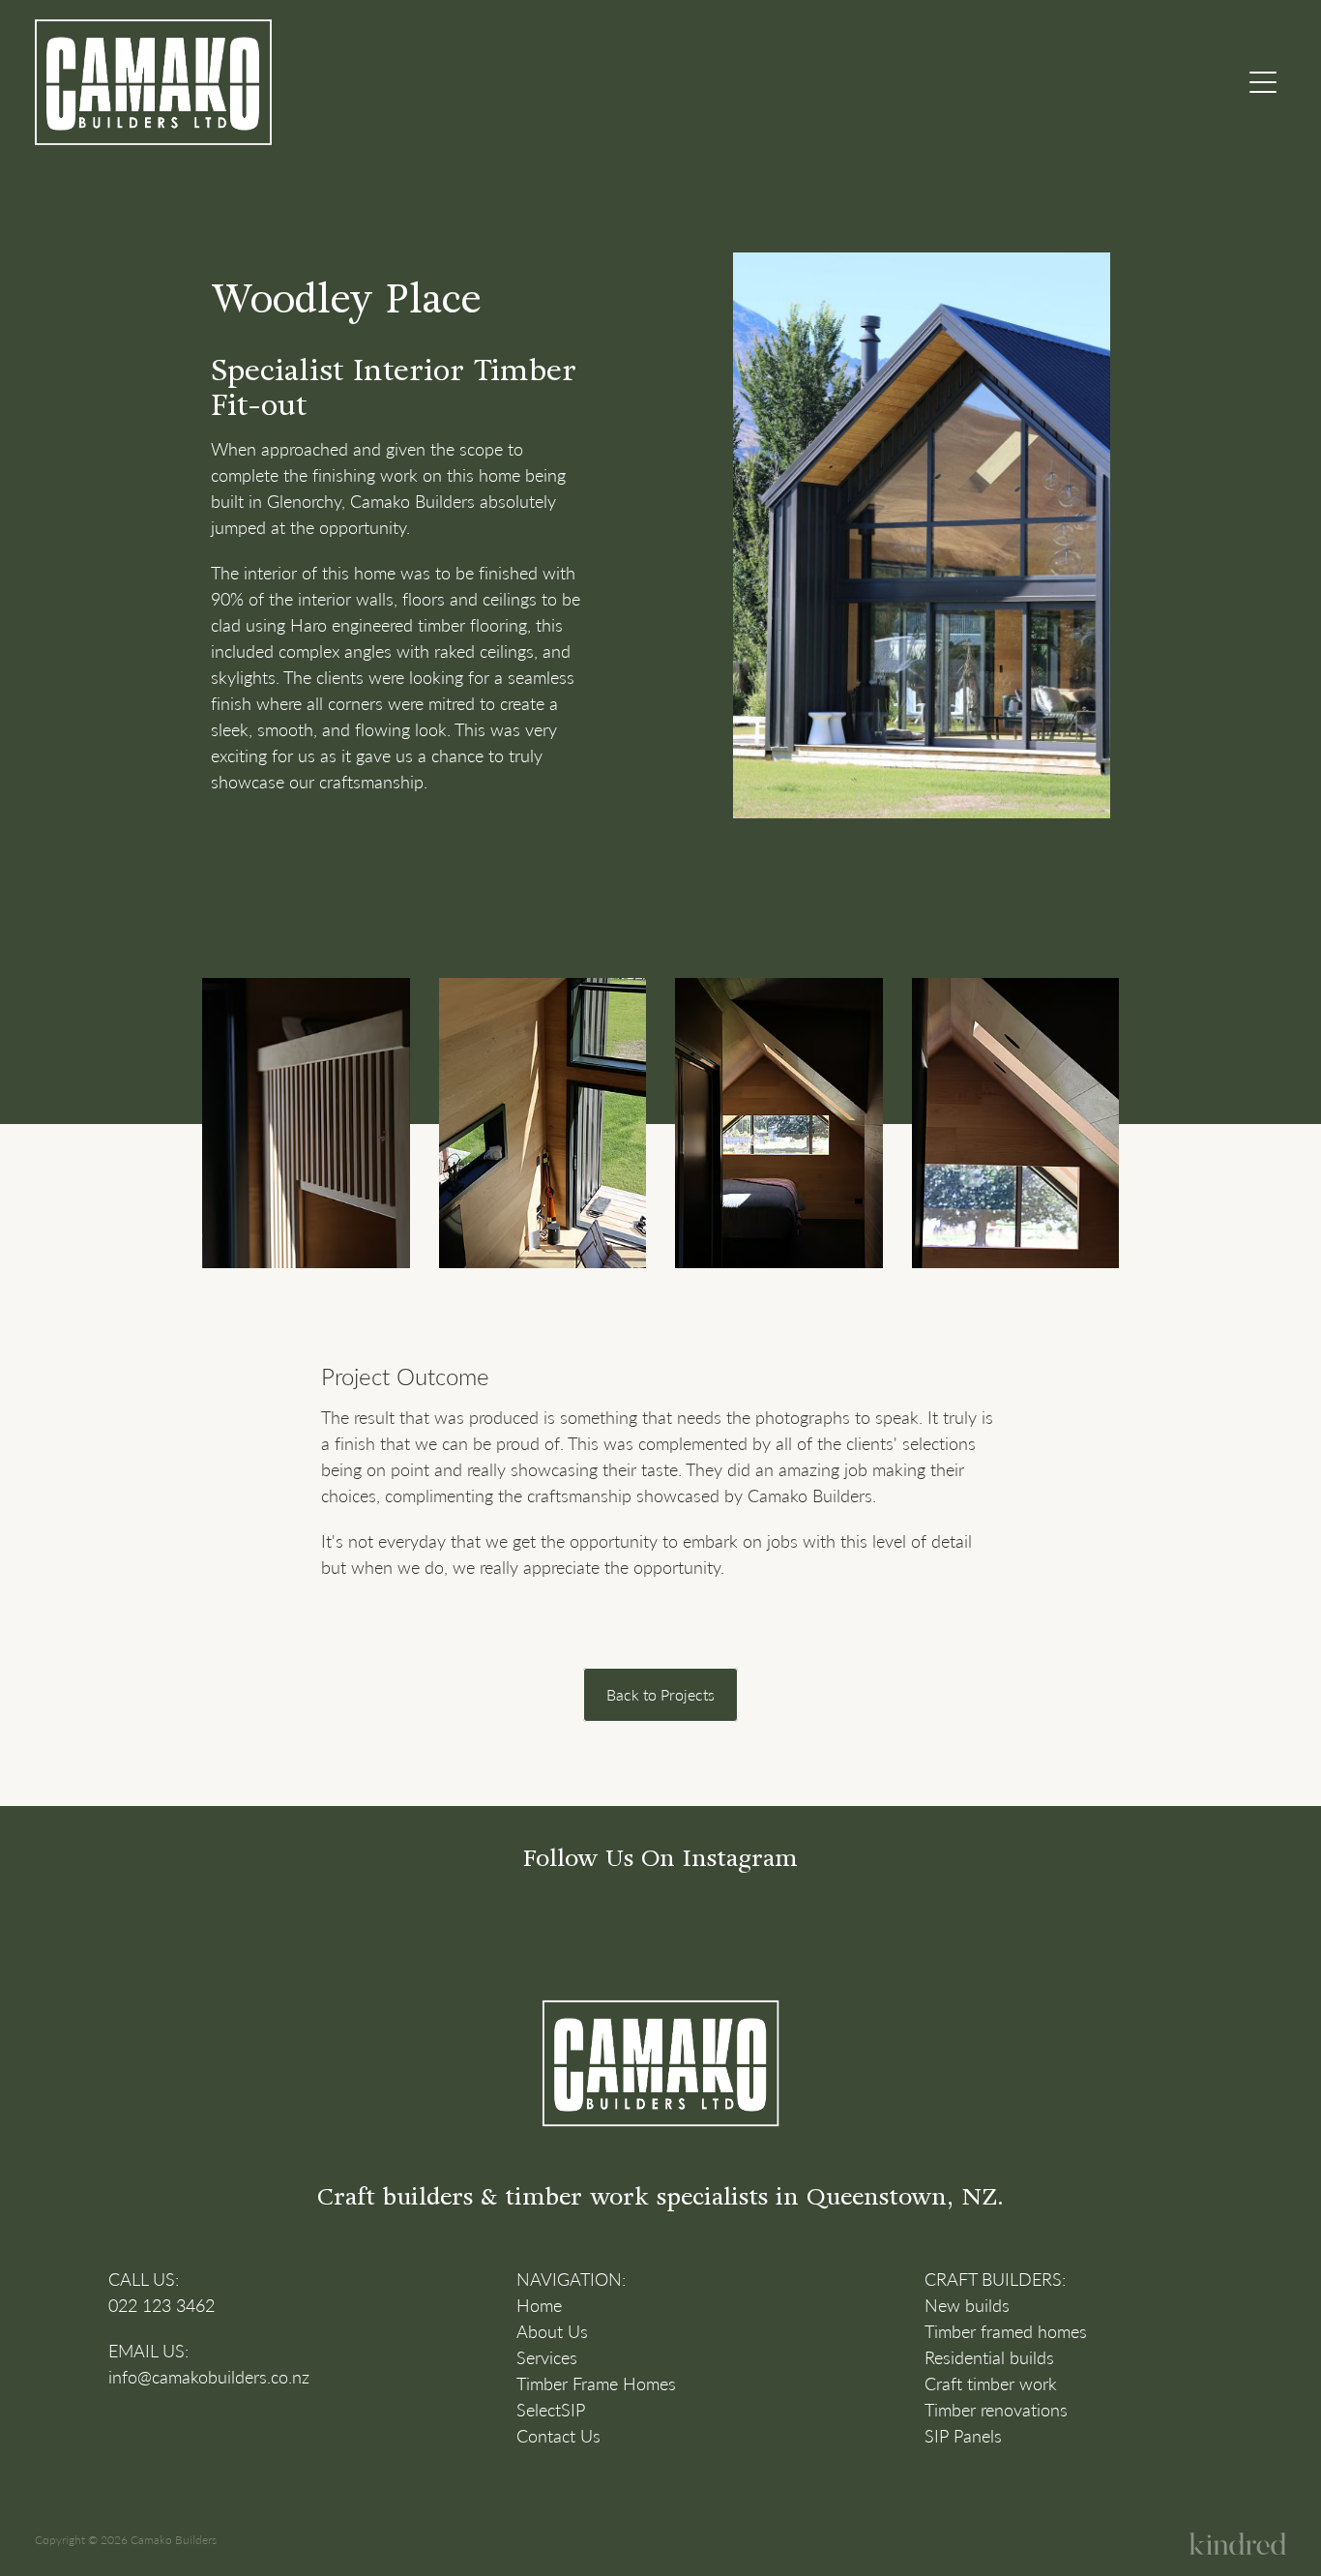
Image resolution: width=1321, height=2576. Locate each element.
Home (539, 2305)
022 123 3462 (161, 2305)
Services (547, 2357)
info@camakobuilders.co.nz (209, 2377)
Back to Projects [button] (660, 1694)
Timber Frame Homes (596, 2384)
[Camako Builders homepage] (504, 82)
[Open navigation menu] (1263, 82)
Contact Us (558, 2436)
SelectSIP (551, 2410)
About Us (552, 2331)
